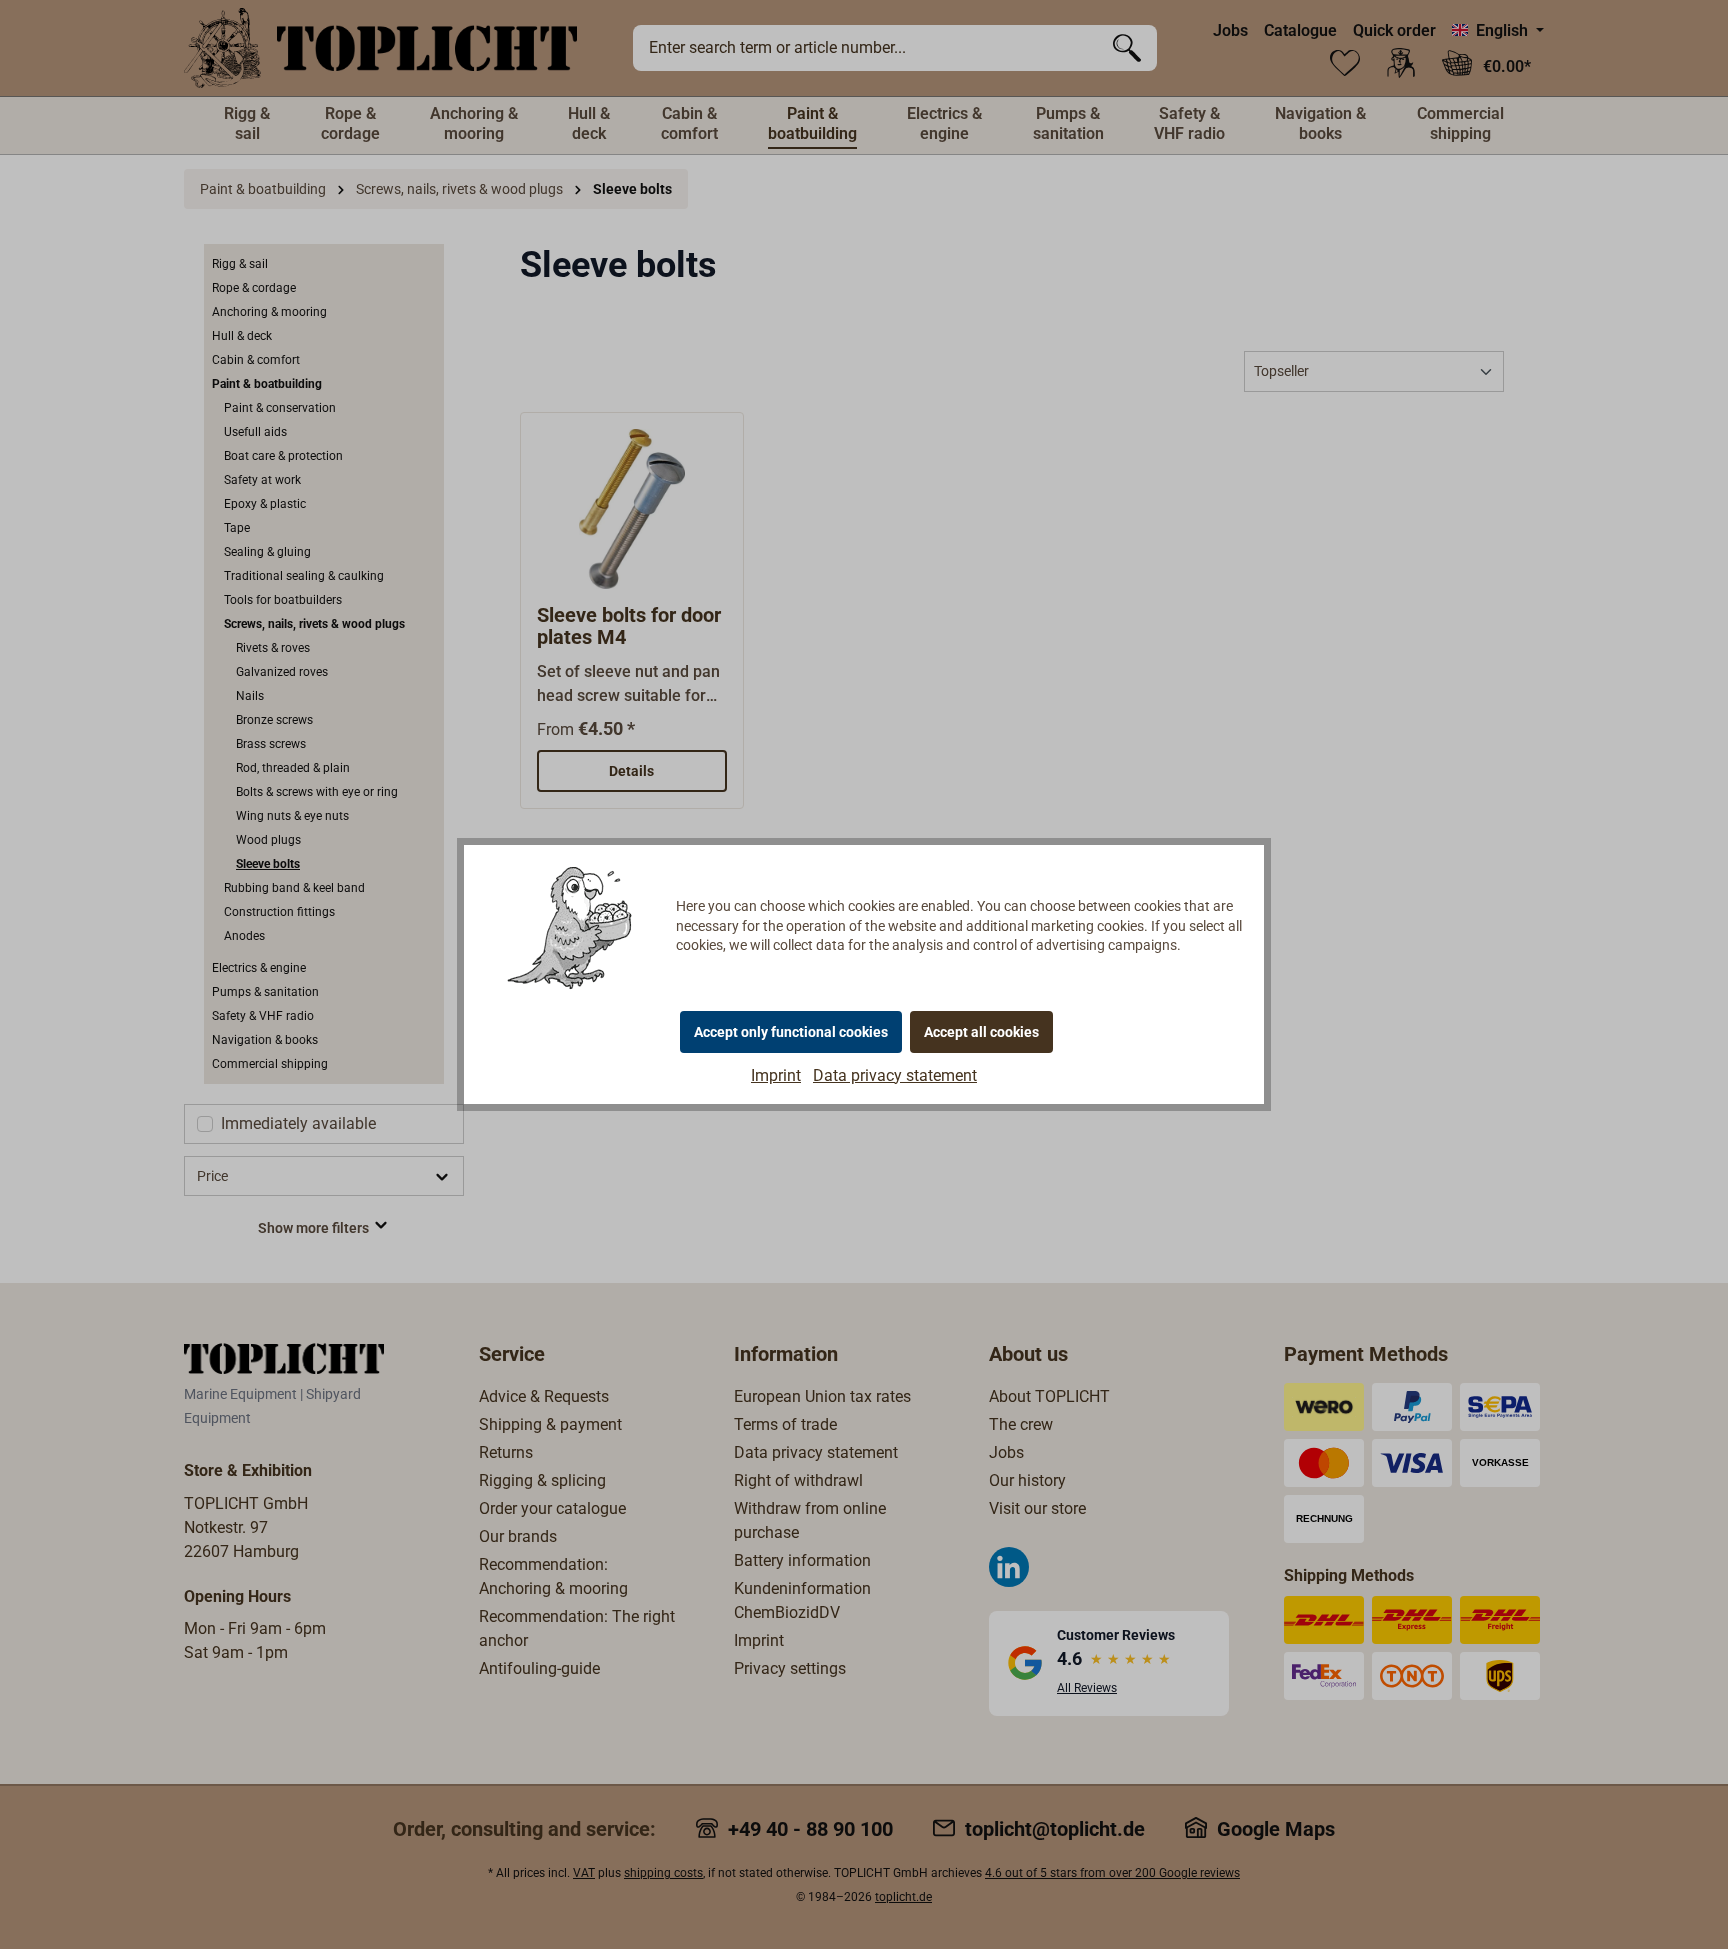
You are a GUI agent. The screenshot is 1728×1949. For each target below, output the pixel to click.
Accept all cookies (981, 1032)
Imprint (776, 1075)
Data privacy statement (895, 1075)
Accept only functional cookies (791, 1032)
